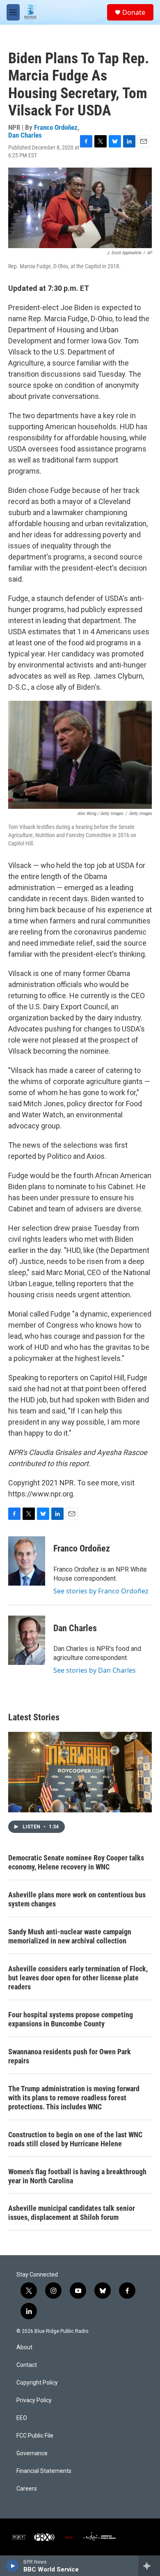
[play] (13, 2566)
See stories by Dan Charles (95, 1670)
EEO (22, 2418)
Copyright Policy (37, 2383)
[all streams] (149, 2566)
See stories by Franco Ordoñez (101, 1591)
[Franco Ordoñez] (27, 1561)
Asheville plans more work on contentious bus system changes (77, 1899)
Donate (134, 12)
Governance (32, 2453)
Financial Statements (44, 2471)
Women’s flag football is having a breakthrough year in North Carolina (77, 2176)
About (24, 2347)
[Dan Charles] (27, 1640)
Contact (27, 2365)
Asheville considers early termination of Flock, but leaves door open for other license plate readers (78, 1978)
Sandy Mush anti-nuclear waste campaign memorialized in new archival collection (70, 1936)
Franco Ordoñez (56, 127)
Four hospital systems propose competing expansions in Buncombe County (71, 2019)
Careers (27, 2489)
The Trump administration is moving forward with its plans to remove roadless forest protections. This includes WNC (74, 2098)
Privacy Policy (34, 2400)
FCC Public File (35, 2436)
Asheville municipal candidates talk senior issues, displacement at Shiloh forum (72, 2213)
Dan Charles (25, 135)
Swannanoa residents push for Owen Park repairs (70, 2056)
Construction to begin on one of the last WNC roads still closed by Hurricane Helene (75, 2139)
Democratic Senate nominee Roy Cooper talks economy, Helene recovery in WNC (76, 1862)
